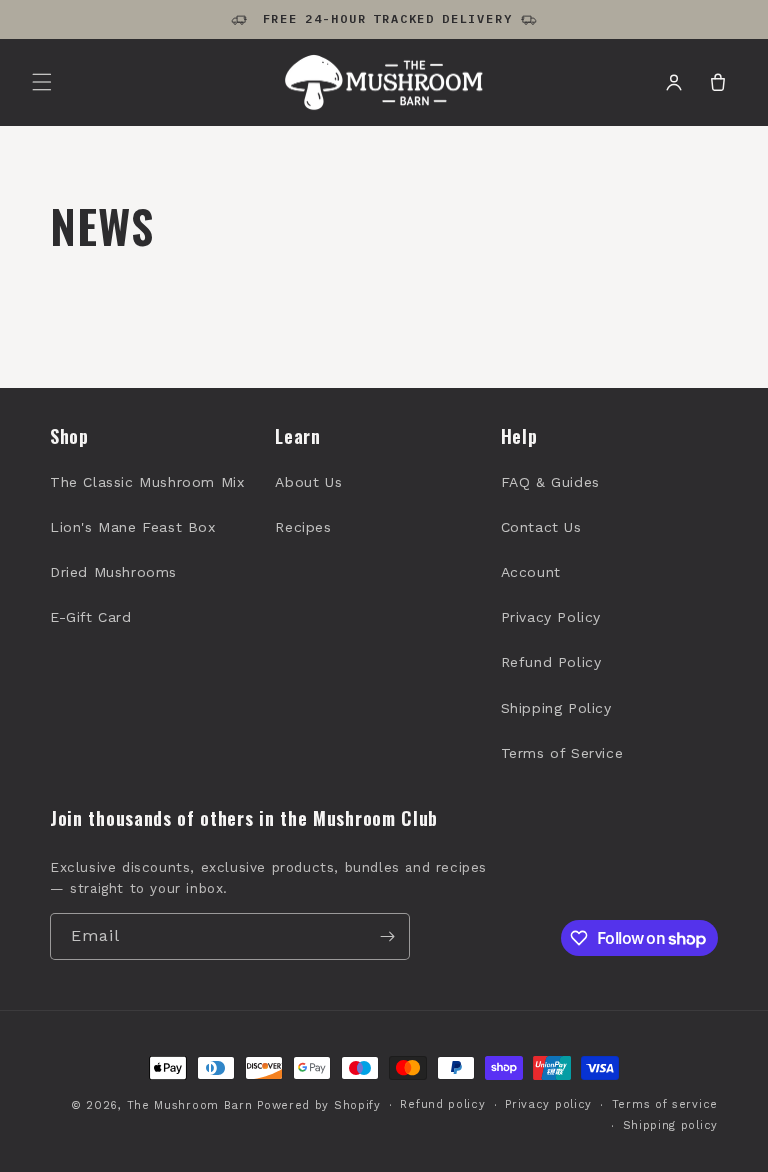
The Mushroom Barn (190, 1105)
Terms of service (665, 1104)
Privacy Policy (551, 617)
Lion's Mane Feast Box (133, 527)
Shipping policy (671, 1125)
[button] (42, 82)
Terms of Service (562, 753)
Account (531, 572)
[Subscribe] (387, 936)
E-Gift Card (91, 617)
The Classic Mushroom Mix (147, 482)
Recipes (303, 527)
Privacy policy (548, 1104)
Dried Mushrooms (113, 572)
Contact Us (541, 527)
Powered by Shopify (319, 1105)
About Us (308, 482)
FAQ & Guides (550, 482)
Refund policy (442, 1104)
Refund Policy (551, 662)
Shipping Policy (556, 708)
